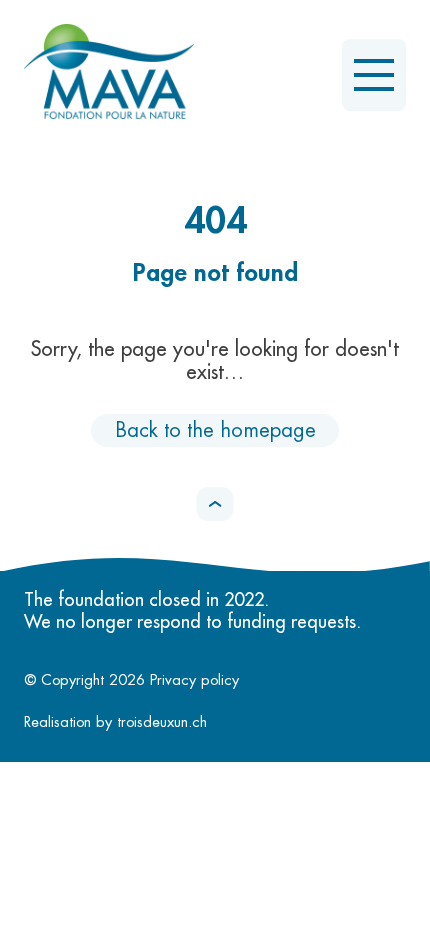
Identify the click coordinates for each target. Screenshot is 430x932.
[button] (215, 504)
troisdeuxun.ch (164, 722)
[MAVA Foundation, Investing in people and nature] (109, 75)
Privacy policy (194, 680)
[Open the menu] (374, 75)
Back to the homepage (215, 430)
